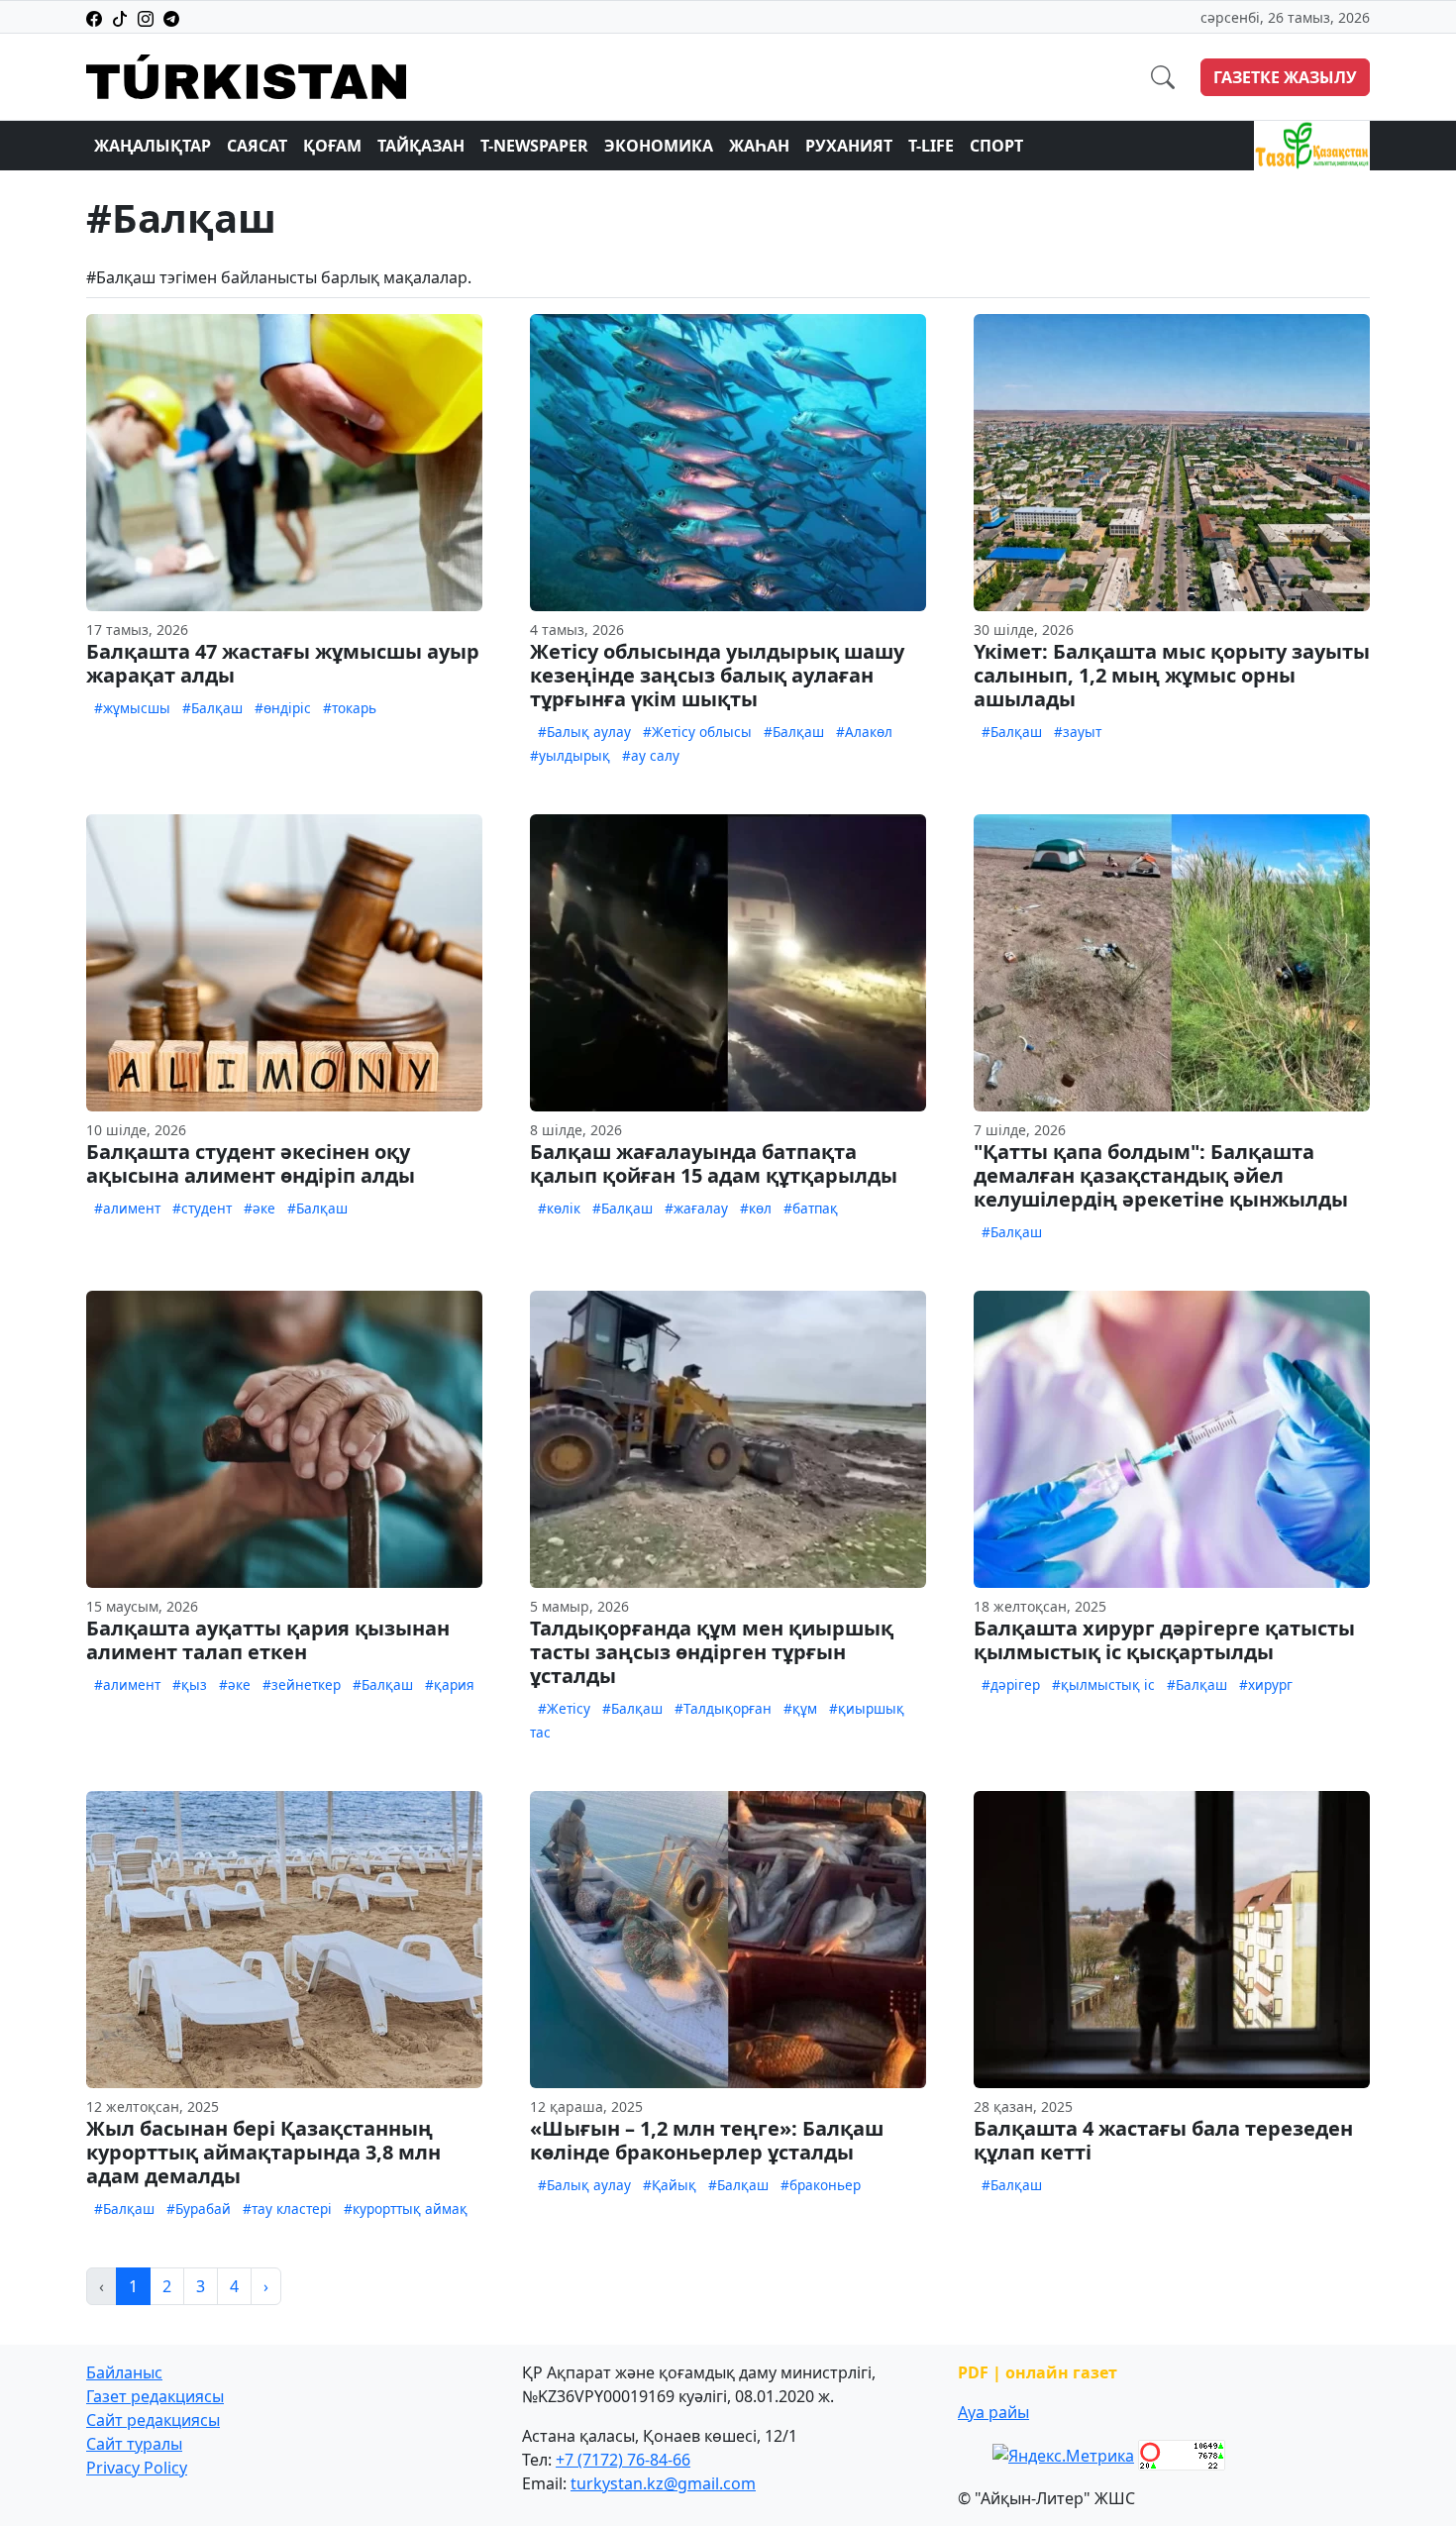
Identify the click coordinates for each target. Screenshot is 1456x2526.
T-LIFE (931, 146)
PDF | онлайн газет (1038, 2372)
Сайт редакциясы (153, 2420)
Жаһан (759, 146)
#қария (450, 1684)
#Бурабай (199, 2209)
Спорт (996, 146)
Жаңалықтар (153, 146)
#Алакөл (864, 732)
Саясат (257, 146)
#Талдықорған (723, 1708)
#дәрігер (1011, 1684)
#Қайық (670, 2185)
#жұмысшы (132, 708)
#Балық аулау (584, 732)
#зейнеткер (302, 1684)
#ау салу (651, 755)
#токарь (350, 708)
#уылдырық (570, 755)
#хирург (1266, 1684)
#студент (202, 1208)
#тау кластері (287, 2209)
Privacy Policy (137, 2468)
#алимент (127, 1208)
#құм (800, 1708)
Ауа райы (993, 2412)
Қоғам (332, 146)
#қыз (190, 1684)
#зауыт (1078, 732)
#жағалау (696, 1208)
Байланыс (124, 2372)
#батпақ (811, 1208)
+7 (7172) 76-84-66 (623, 2460)
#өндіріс (283, 708)
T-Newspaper (534, 146)
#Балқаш (212, 708)
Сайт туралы (134, 2444)
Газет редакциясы (155, 2396)
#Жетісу (564, 1708)
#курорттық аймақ (406, 2209)
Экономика (659, 146)
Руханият (849, 146)
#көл (756, 1208)
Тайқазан (421, 146)
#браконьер (821, 2185)
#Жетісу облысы (697, 732)
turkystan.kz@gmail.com (663, 2483)
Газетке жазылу (1285, 77)
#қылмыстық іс (1103, 1684)
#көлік (559, 1208)
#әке (260, 1208)
